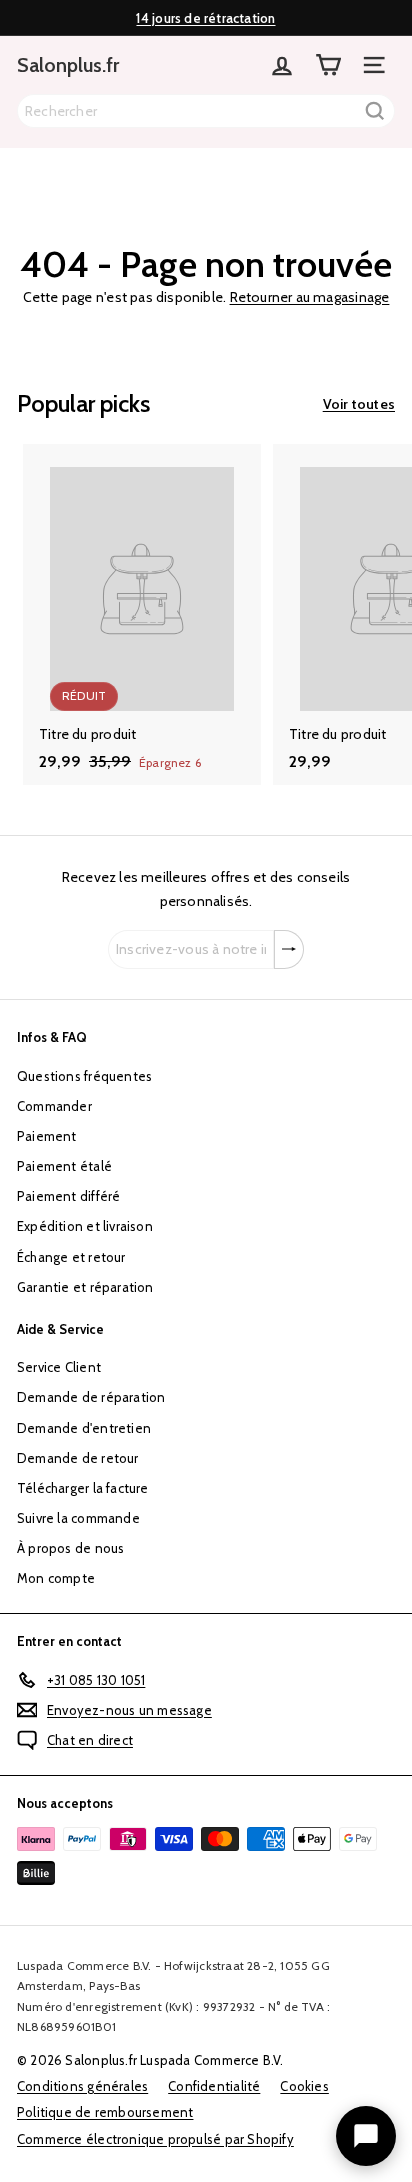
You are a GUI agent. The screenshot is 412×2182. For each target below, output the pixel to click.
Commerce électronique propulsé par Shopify (155, 2139)
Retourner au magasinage (310, 297)
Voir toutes (359, 404)
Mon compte (56, 1578)
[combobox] (206, 111)
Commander (54, 1106)
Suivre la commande (78, 1518)
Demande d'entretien (84, 1428)
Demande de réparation (91, 1397)
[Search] (375, 111)
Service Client (59, 1367)
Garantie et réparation (85, 1287)
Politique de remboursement (105, 2112)
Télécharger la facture (83, 1488)
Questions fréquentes (84, 1076)
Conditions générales (82, 2086)
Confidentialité (214, 2086)
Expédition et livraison (85, 1226)
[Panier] (328, 65)
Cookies (304, 2086)
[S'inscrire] (289, 950)
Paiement (47, 1136)
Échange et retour (71, 1257)
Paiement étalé (64, 1166)
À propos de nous (70, 1548)
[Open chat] (366, 2136)
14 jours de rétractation (205, 18)
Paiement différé (68, 1196)
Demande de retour (78, 1458)
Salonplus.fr (68, 65)
